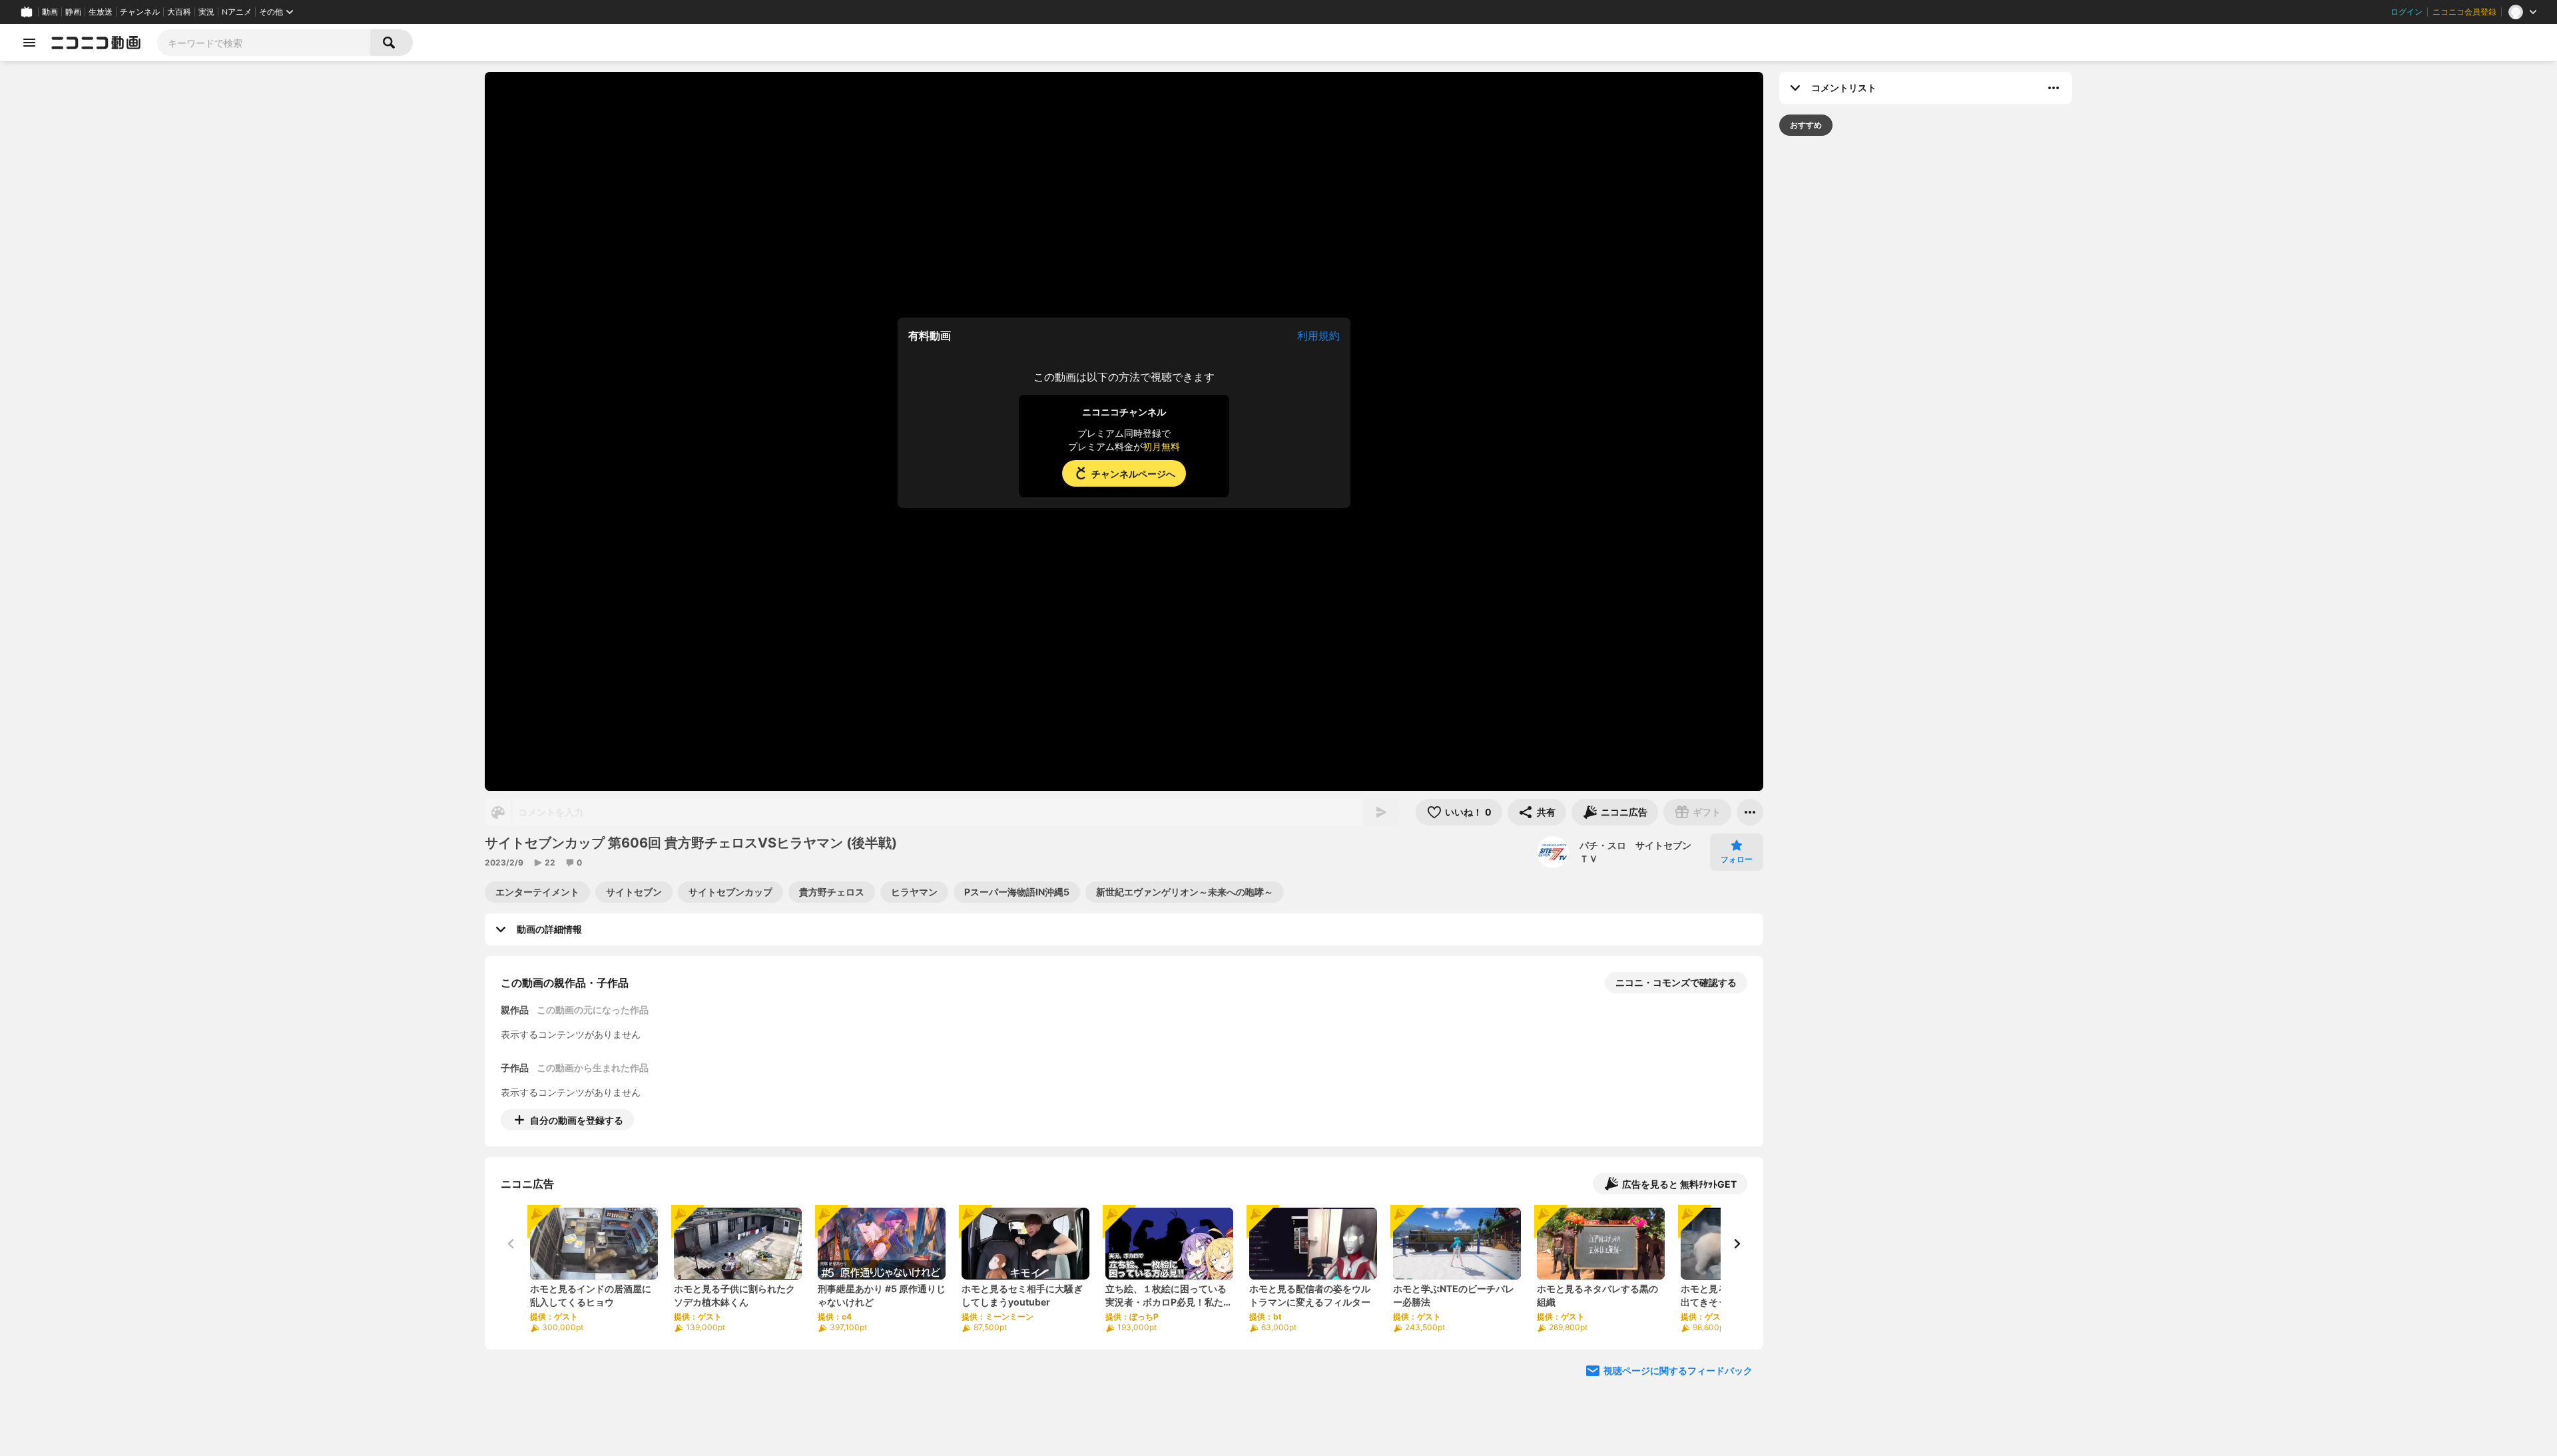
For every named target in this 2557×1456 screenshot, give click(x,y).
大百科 (179, 12)
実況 (206, 12)
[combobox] (264, 43)
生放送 (101, 12)
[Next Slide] (1737, 1244)
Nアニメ (237, 12)
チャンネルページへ (1133, 474)
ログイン (2407, 12)
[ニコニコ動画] (96, 43)
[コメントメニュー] (2054, 88)
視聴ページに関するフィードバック (1678, 1370)
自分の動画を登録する (577, 1120)
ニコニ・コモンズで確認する (1676, 982)
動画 (50, 12)
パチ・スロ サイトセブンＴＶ (1635, 852)
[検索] (392, 43)
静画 (73, 12)
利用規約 (1318, 336)
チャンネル (140, 12)
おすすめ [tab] (1806, 125)
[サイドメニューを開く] (29, 43)
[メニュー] (1750, 812)
